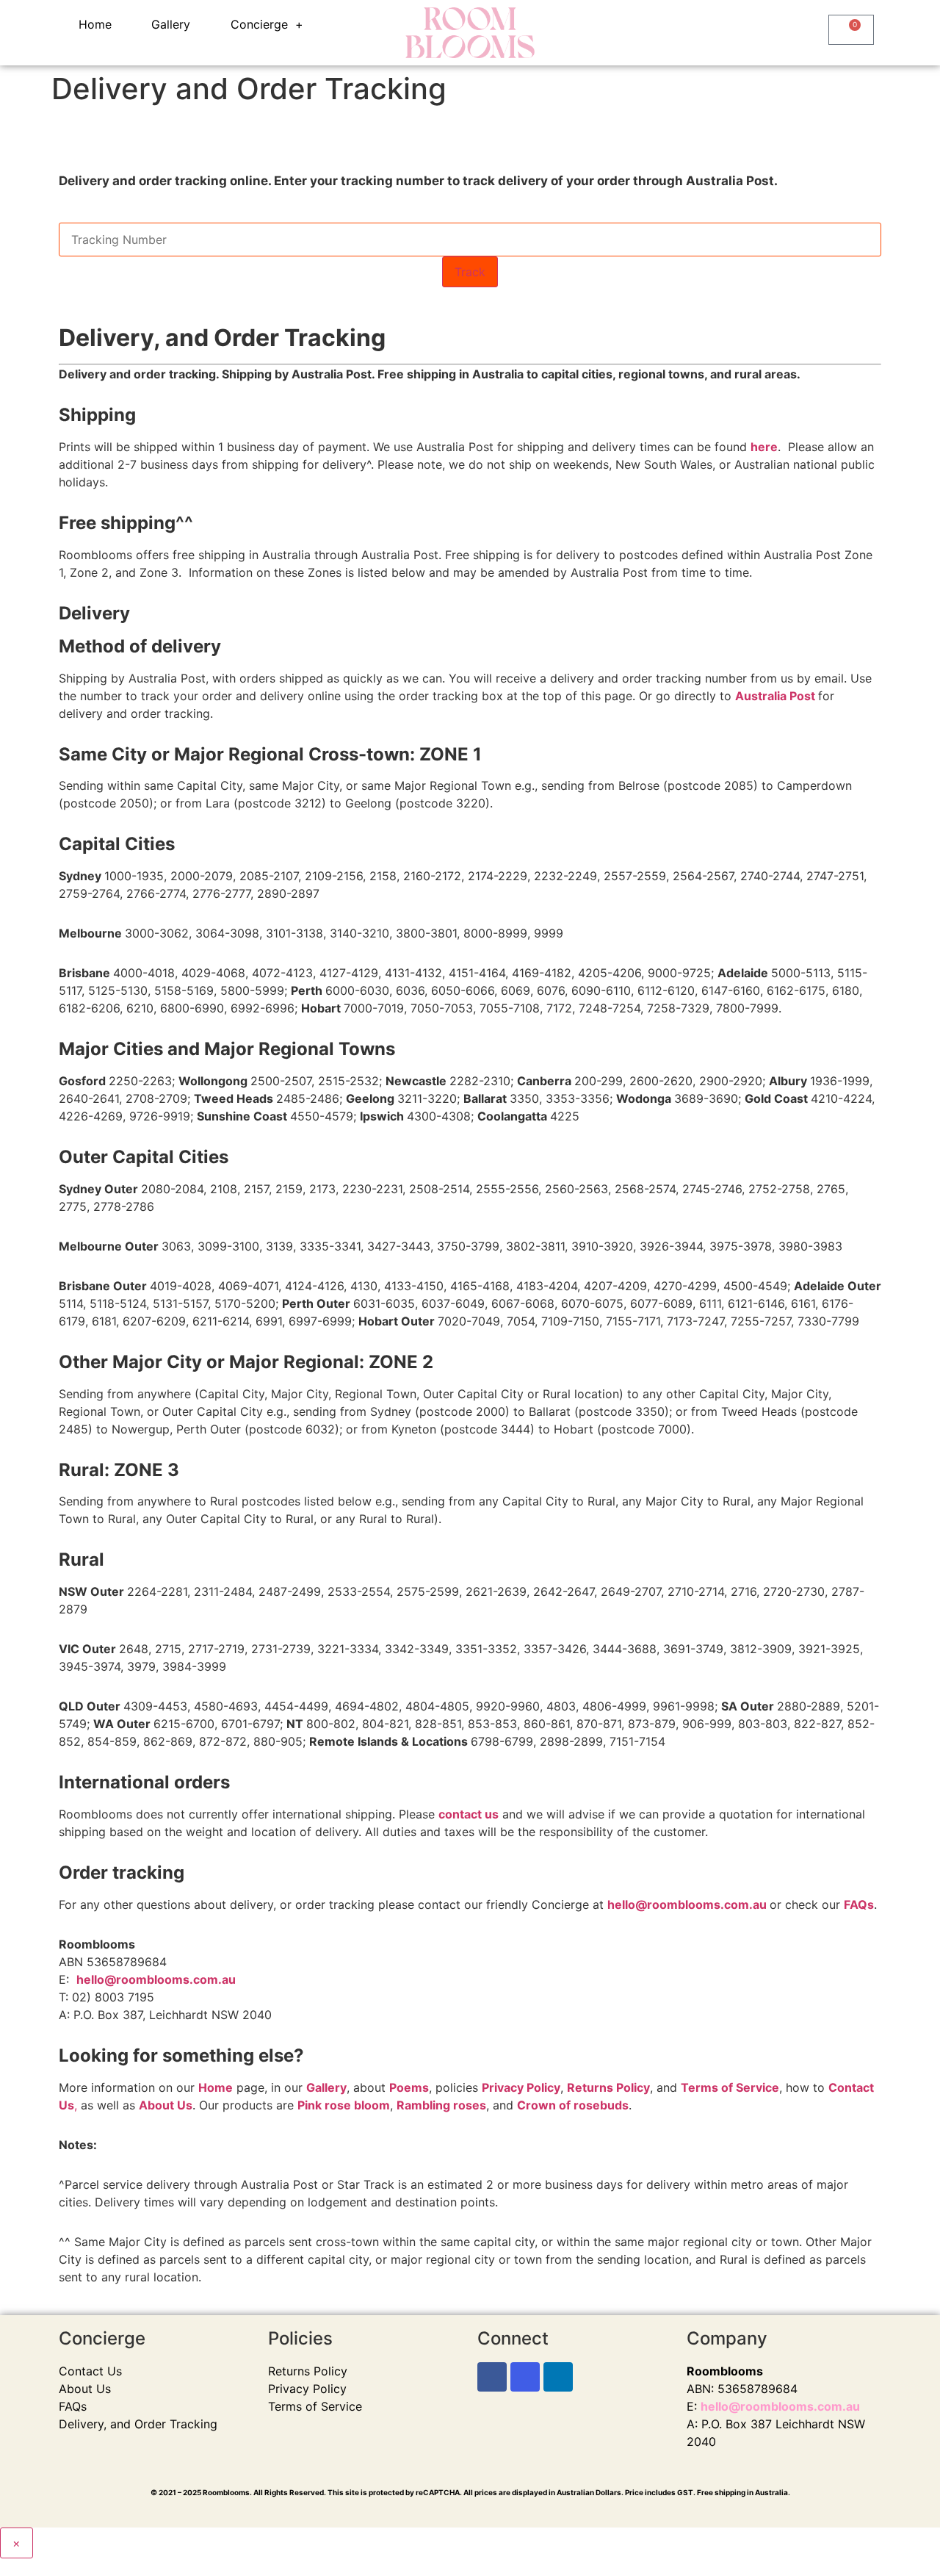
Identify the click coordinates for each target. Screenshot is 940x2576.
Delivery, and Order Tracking (138, 2424)
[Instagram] (525, 2377)
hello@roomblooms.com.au (688, 1904)
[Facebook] (492, 2377)
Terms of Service (315, 2406)
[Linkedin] (558, 2377)
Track (470, 272)
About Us (166, 2105)
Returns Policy (308, 2371)
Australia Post (775, 696)
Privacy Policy (307, 2389)
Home (95, 24)
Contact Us (90, 2371)
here (764, 447)
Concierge (259, 24)
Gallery (171, 24)
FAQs (73, 2406)
